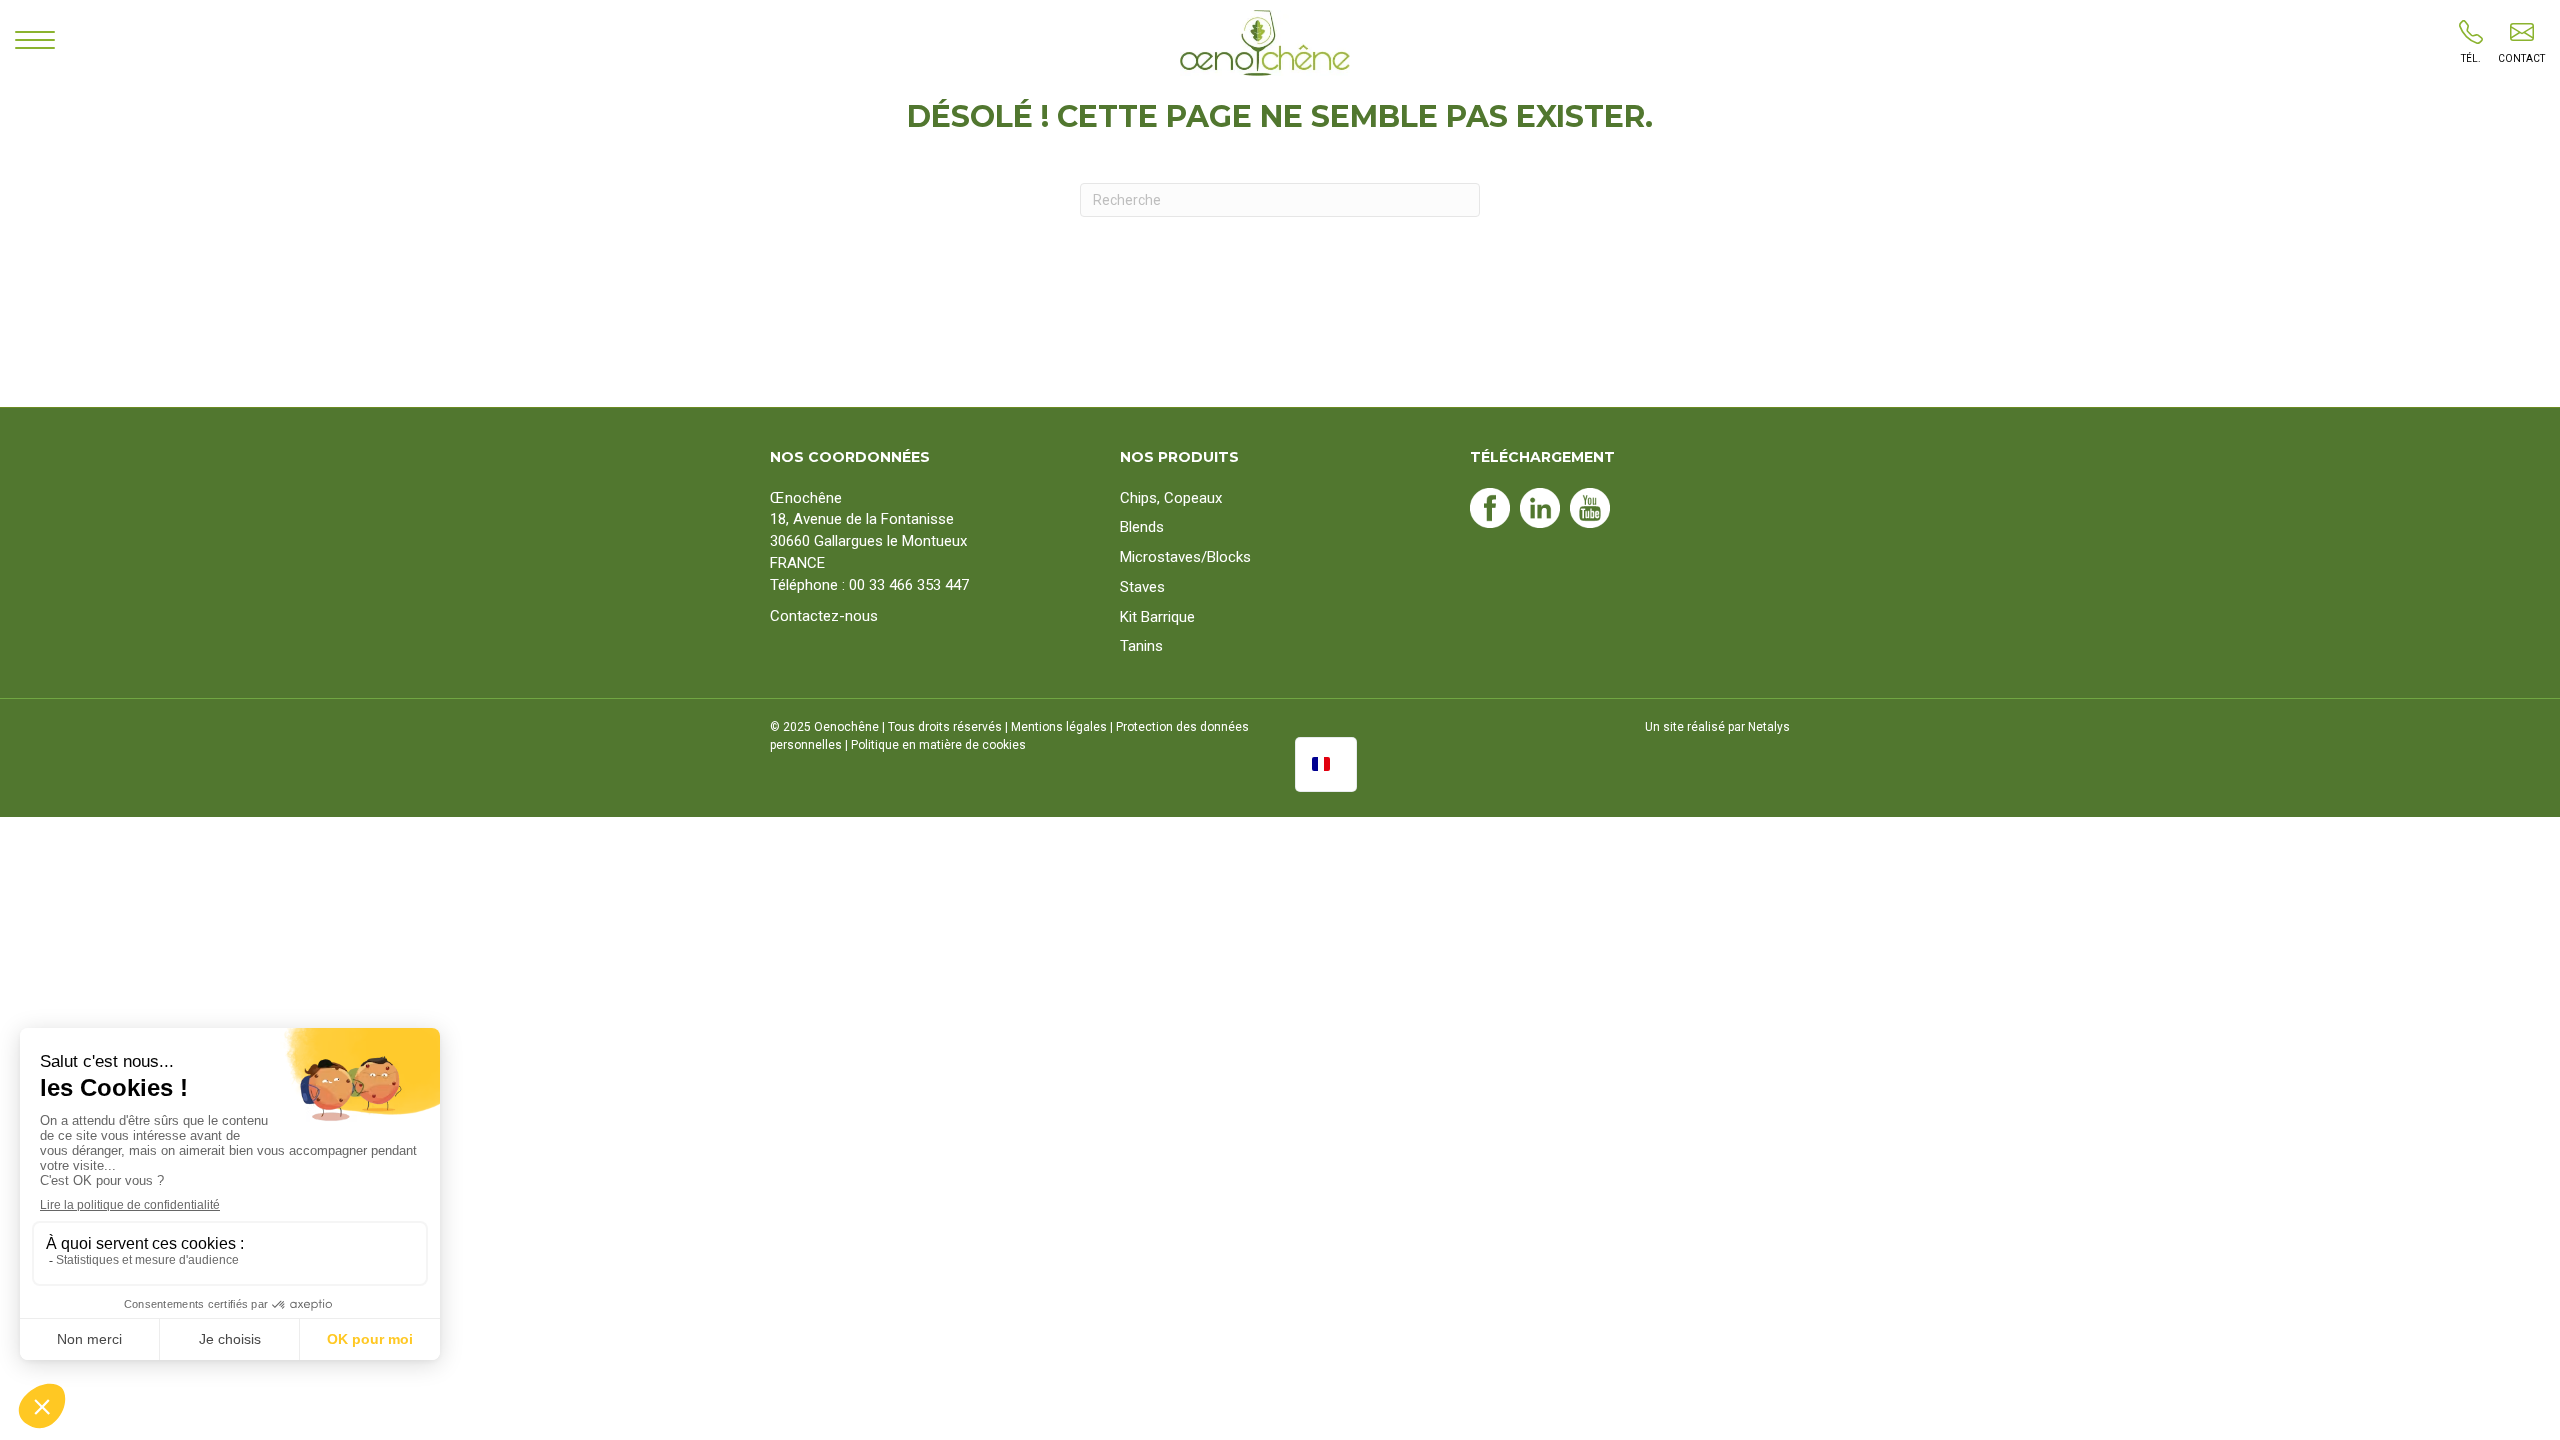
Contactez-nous (824, 616)
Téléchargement (1542, 457)
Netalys (1769, 727)
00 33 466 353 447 (909, 585)
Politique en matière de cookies (938, 745)
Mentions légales (1059, 727)
